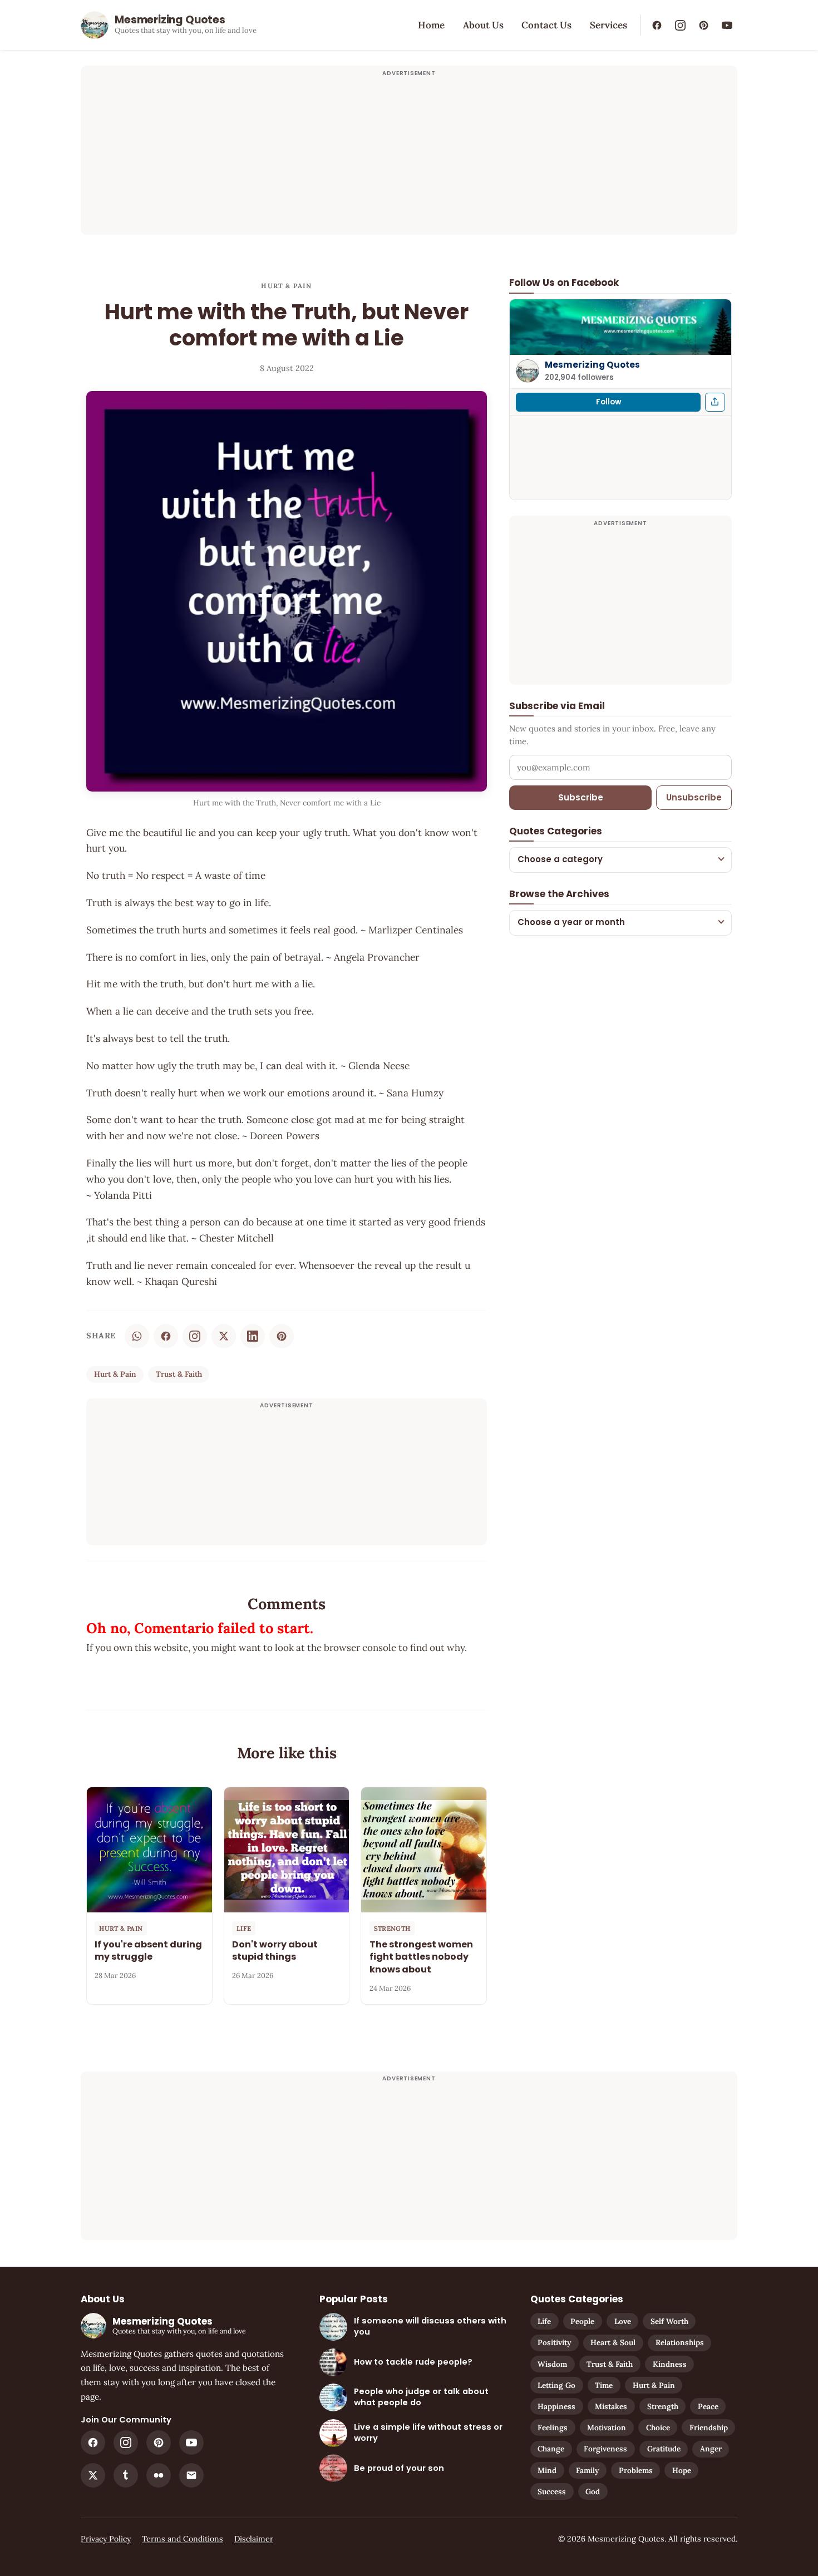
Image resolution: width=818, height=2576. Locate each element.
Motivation (607, 2427)
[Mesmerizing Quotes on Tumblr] (126, 2475)
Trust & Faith (179, 1374)
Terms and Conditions (183, 2539)
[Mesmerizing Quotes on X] (93, 2475)
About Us (483, 25)
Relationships (680, 2342)
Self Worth (669, 2321)
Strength (663, 2406)
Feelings (553, 2427)
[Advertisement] (409, 157)
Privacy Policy (106, 2539)
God (593, 2491)
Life (544, 2321)
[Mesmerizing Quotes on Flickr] (159, 2475)
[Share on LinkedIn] (253, 1336)
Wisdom (552, 2364)
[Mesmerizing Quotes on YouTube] (727, 25)
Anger (711, 2449)
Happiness (556, 2406)
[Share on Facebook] (166, 1336)
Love (623, 2321)
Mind (547, 2470)
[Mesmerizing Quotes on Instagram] (680, 25)
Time (604, 2385)
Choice (658, 2427)
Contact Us (546, 25)
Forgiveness (605, 2449)
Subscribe (581, 797)
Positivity (554, 2342)
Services (608, 25)
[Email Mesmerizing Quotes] (191, 2475)
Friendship (709, 2427)
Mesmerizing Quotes (592, 365)
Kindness (670, 2364)
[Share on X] (224, 1336)
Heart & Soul (613, 2342)
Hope (682, 2470)
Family (587, 2470)
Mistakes (611, 2406)
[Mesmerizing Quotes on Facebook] (657, 25)
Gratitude (664, 2449)
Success (552, 2491)
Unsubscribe (694, 797)
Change (551, 2449)
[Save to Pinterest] (282, 1336)
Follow (608, 401)
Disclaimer (254, 2539)
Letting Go (556, 2385)
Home (431, 25)
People (582, 2321)
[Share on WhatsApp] (137, 1336)
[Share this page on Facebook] (715, 402)
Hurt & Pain (286, 286)
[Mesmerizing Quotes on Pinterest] (703, 25)
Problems (636, 2470)
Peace (708, 2406)
